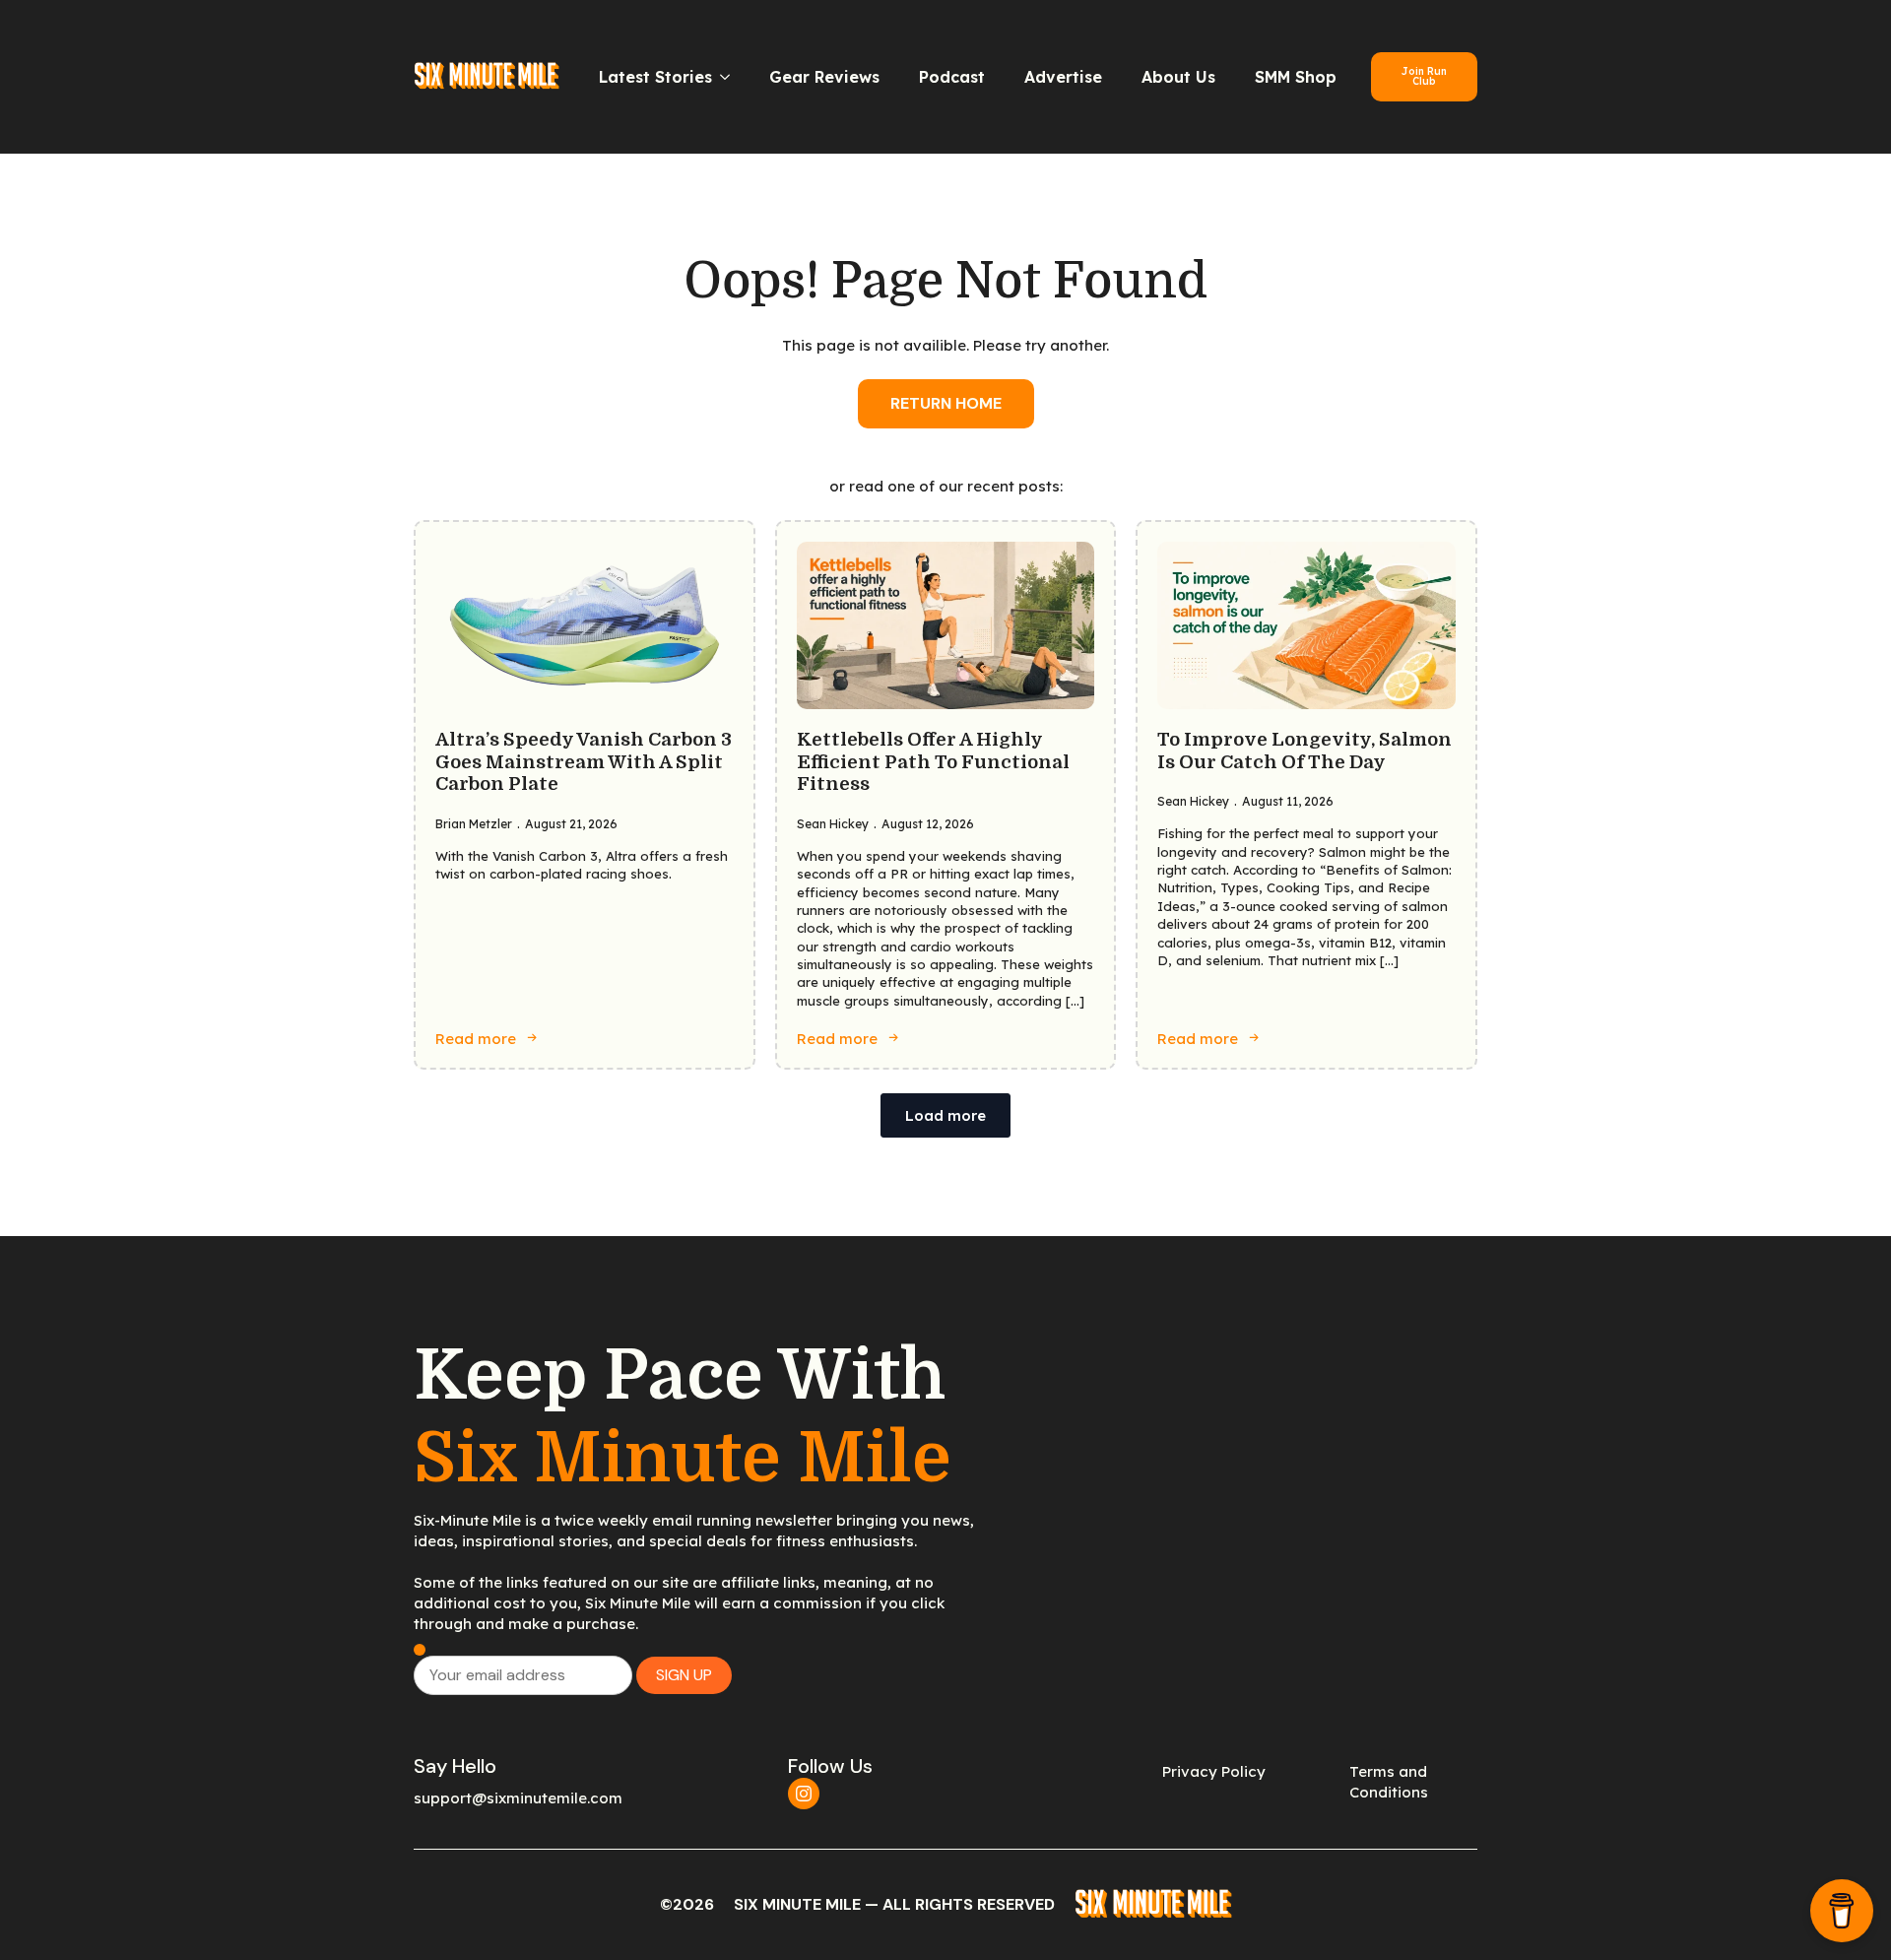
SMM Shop (1296, 77)
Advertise (1063, 77)
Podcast (952, 77)
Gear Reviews (824, 77)
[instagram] (804, 1794)
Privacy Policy (1214, 1771)
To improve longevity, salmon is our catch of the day (1304, 751)
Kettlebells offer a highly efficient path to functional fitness (933, 762)
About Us (1178, 77)
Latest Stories (655, 77)
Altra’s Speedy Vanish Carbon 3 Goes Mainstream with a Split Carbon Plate (584, 762)
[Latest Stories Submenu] (731, 77)
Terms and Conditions (1389, 1782)
